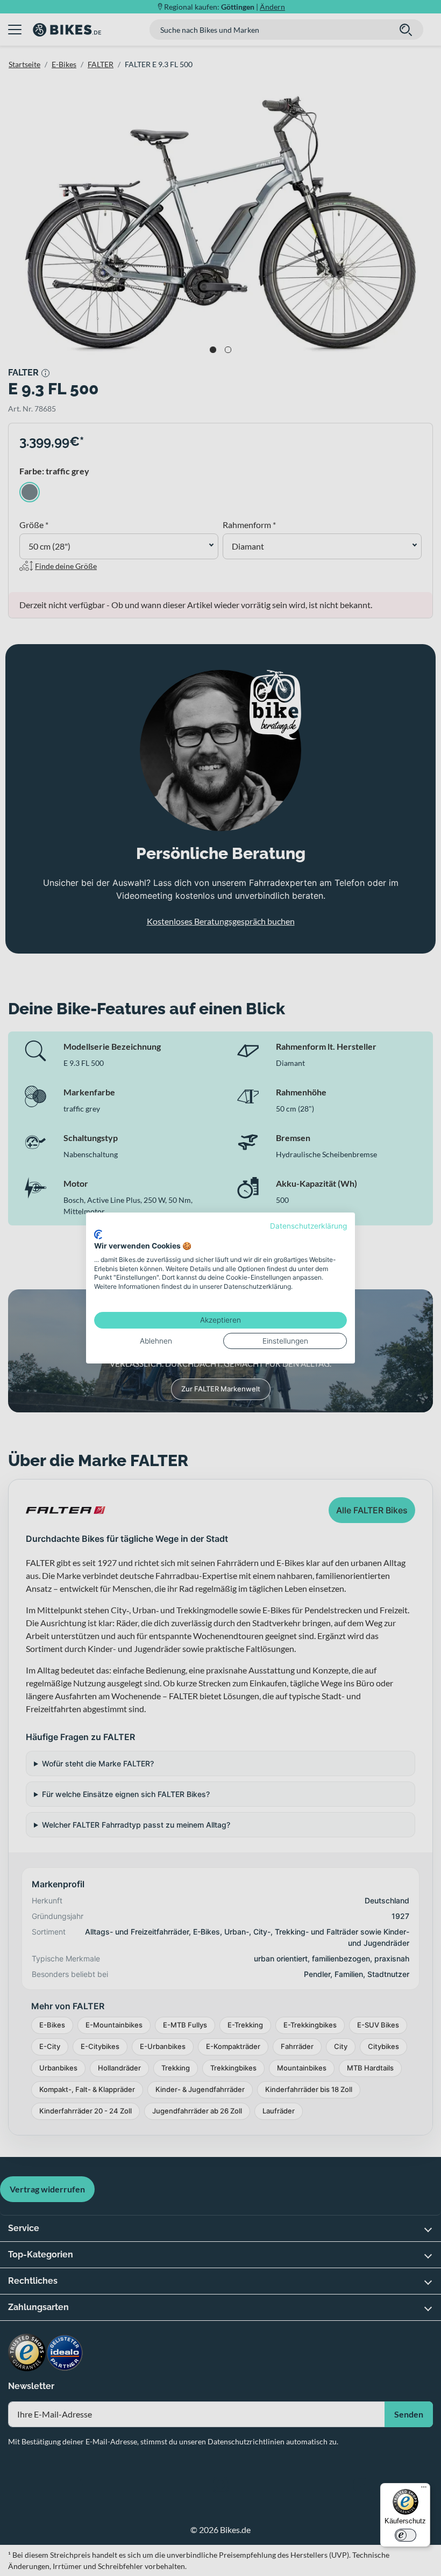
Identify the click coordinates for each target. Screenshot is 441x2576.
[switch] (406, 2535)
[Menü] (424, 2490)
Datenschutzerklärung (308, 1226)
